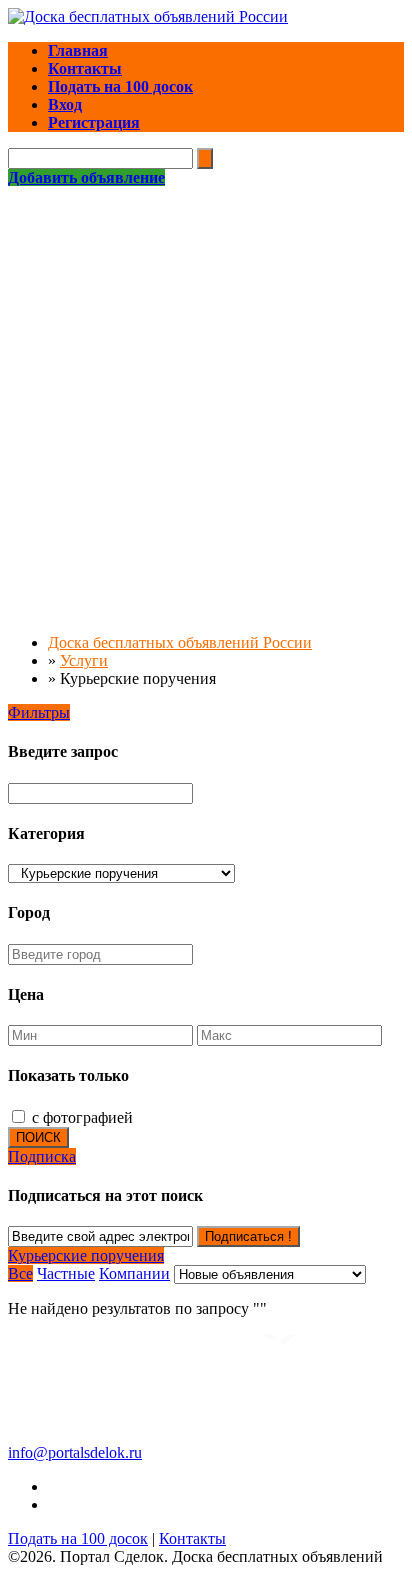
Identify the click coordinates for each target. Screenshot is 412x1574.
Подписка (42, 1156)
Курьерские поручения (86, 1255)
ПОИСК (38, 1137)
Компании (134, 1273)
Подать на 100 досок (78, 1538)
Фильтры (39, 712)
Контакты (192, 1538)
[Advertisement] (206, 403)
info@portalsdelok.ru (75, 1452)
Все (20, 1273)
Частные (66, 1273)
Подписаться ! (248, 1236)
